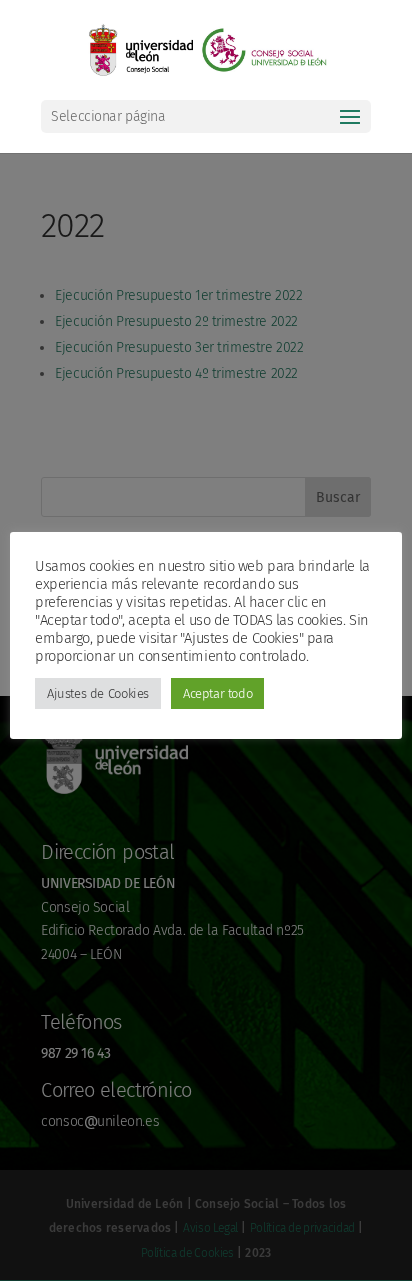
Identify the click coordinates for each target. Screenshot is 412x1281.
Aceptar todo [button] (217, 693)
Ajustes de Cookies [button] (98, 693)
